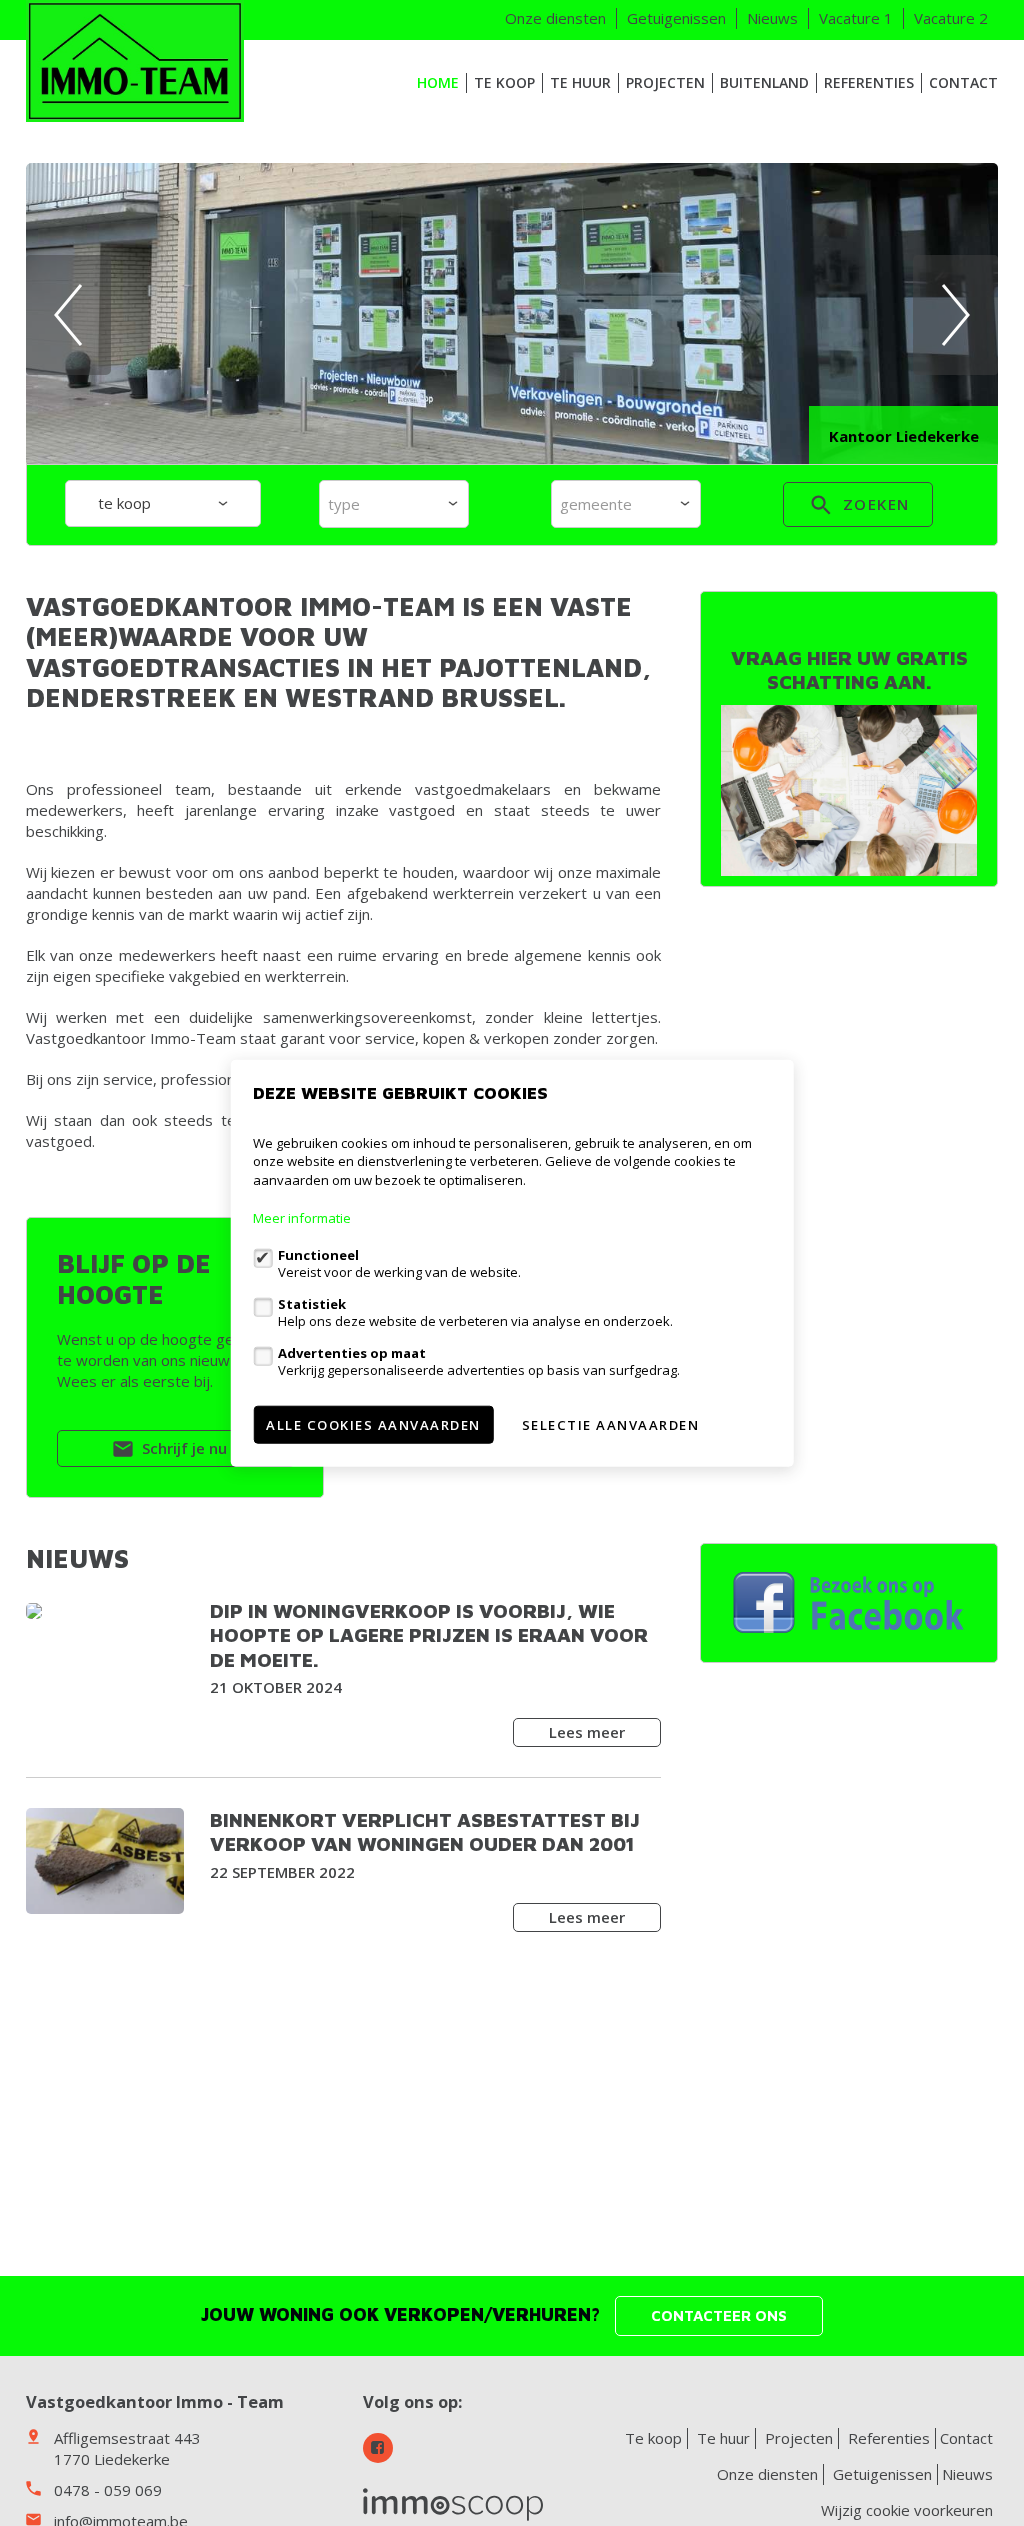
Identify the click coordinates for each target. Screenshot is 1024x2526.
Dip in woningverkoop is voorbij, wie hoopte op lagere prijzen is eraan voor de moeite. (429, 1635)
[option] (512, 315)
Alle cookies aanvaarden (373, 1425)
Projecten (665, 82)
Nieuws (772, 18)
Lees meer (587, 1732)
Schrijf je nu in (191, 1448)
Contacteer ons (719, 2315)
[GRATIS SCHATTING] (849, 790)
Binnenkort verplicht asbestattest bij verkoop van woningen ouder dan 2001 (425, 1831)
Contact (963, 82)
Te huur (580, 82)
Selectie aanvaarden (611, 1425)
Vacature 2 (951, 18)
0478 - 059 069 (108, 2490)
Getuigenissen (676, 18)
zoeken (873, 504)
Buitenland (764, 82)
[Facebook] (378, 2448)
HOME (438, 82)
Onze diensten (555, 18)
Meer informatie (302, 1218)
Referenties (869, 82)
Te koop (504, 82)
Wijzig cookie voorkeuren (907, 2510)
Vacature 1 (856, 18)
